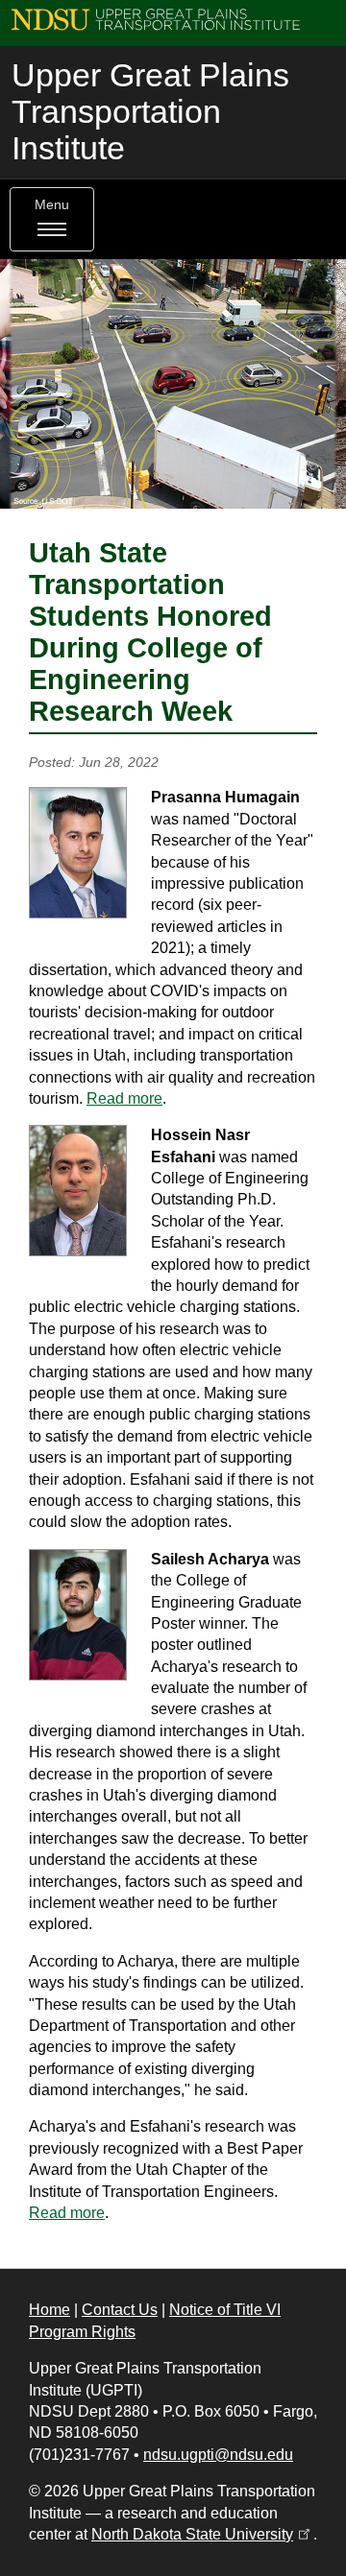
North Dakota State (202, 2534)
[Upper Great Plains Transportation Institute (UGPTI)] (156, 19)
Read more (124, 1098)
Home (49, 2310)
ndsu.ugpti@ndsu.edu (218, 2455)
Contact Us (120, 2310)
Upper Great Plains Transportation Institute (150, 112)
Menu (52, 205)
